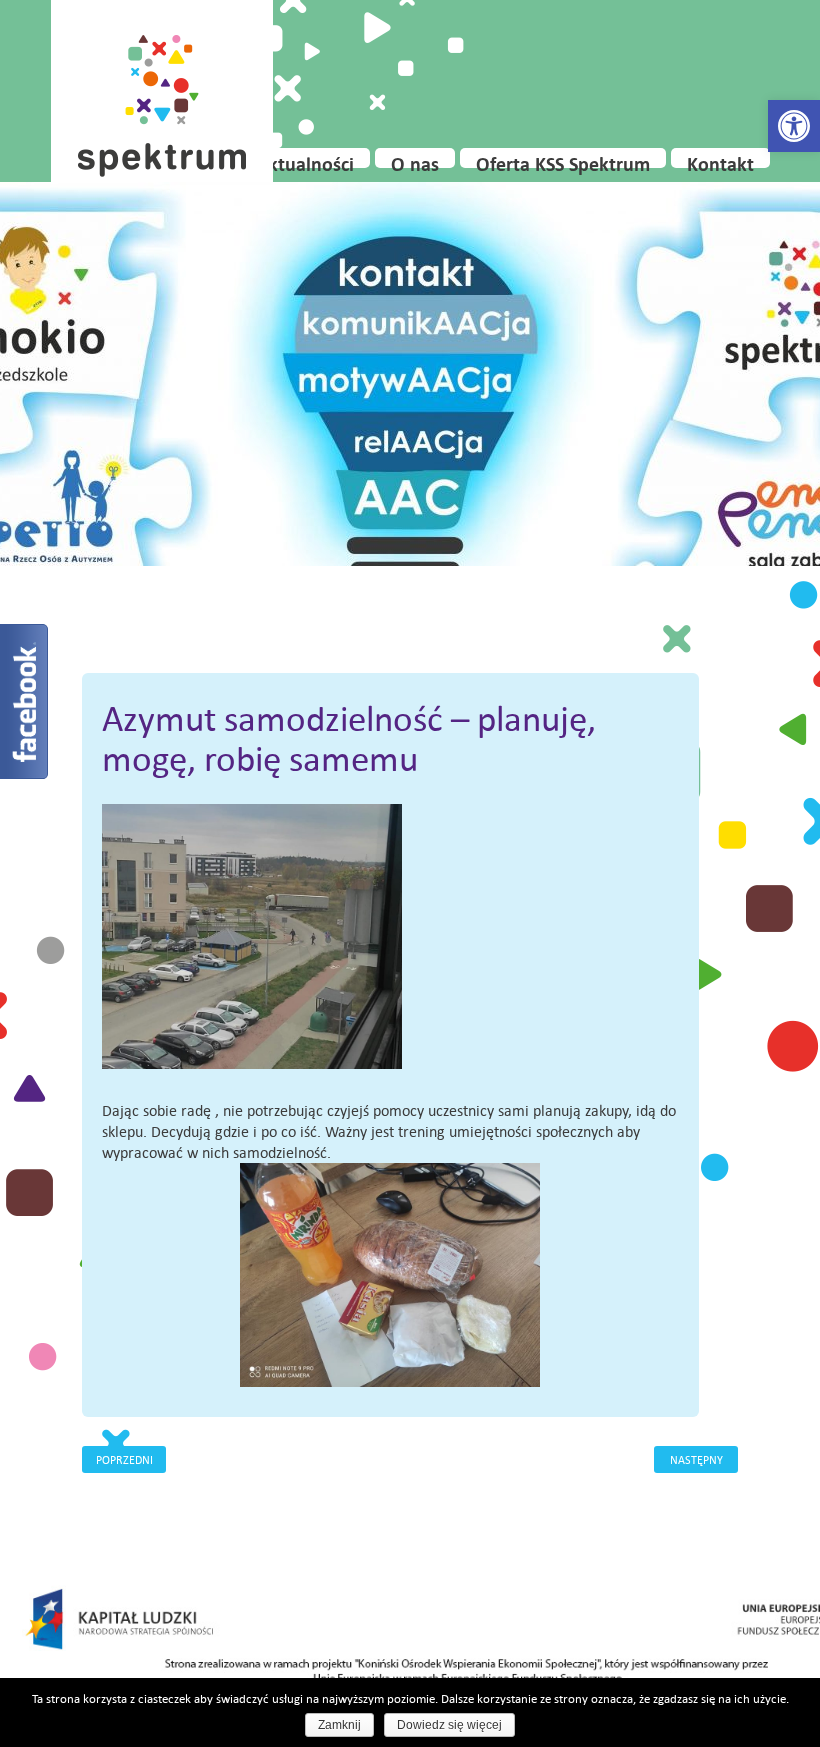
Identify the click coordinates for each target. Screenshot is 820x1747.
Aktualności (305, 160)
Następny (696, 1459)
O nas (415, 160)
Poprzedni (124, 1459)
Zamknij (339, 1725)
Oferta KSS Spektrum (563, 160)
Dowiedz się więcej (449, 1725)
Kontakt (720, 160)
